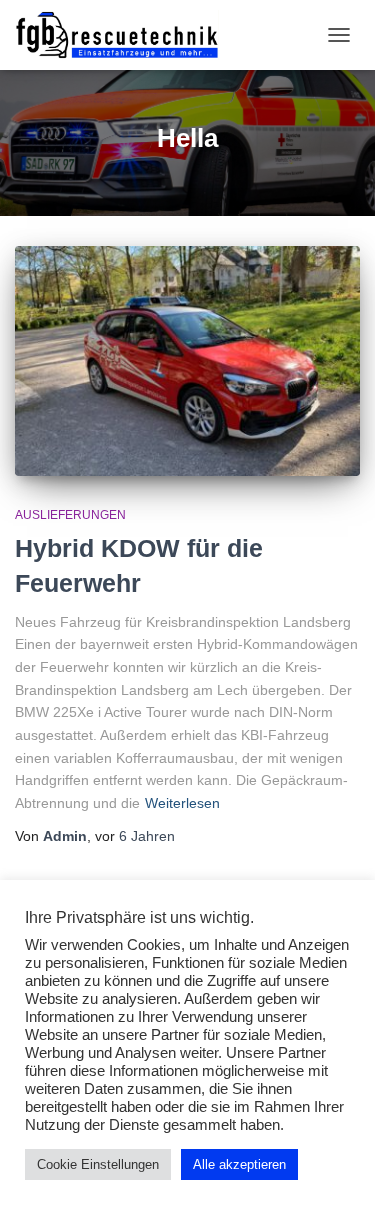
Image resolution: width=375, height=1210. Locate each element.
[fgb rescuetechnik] (124, 35)
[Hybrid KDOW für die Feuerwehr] (187, 361)
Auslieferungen (70, 515)
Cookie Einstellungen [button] (98, 1164)
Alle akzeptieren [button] (239, 1164)
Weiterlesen (182, 803)
